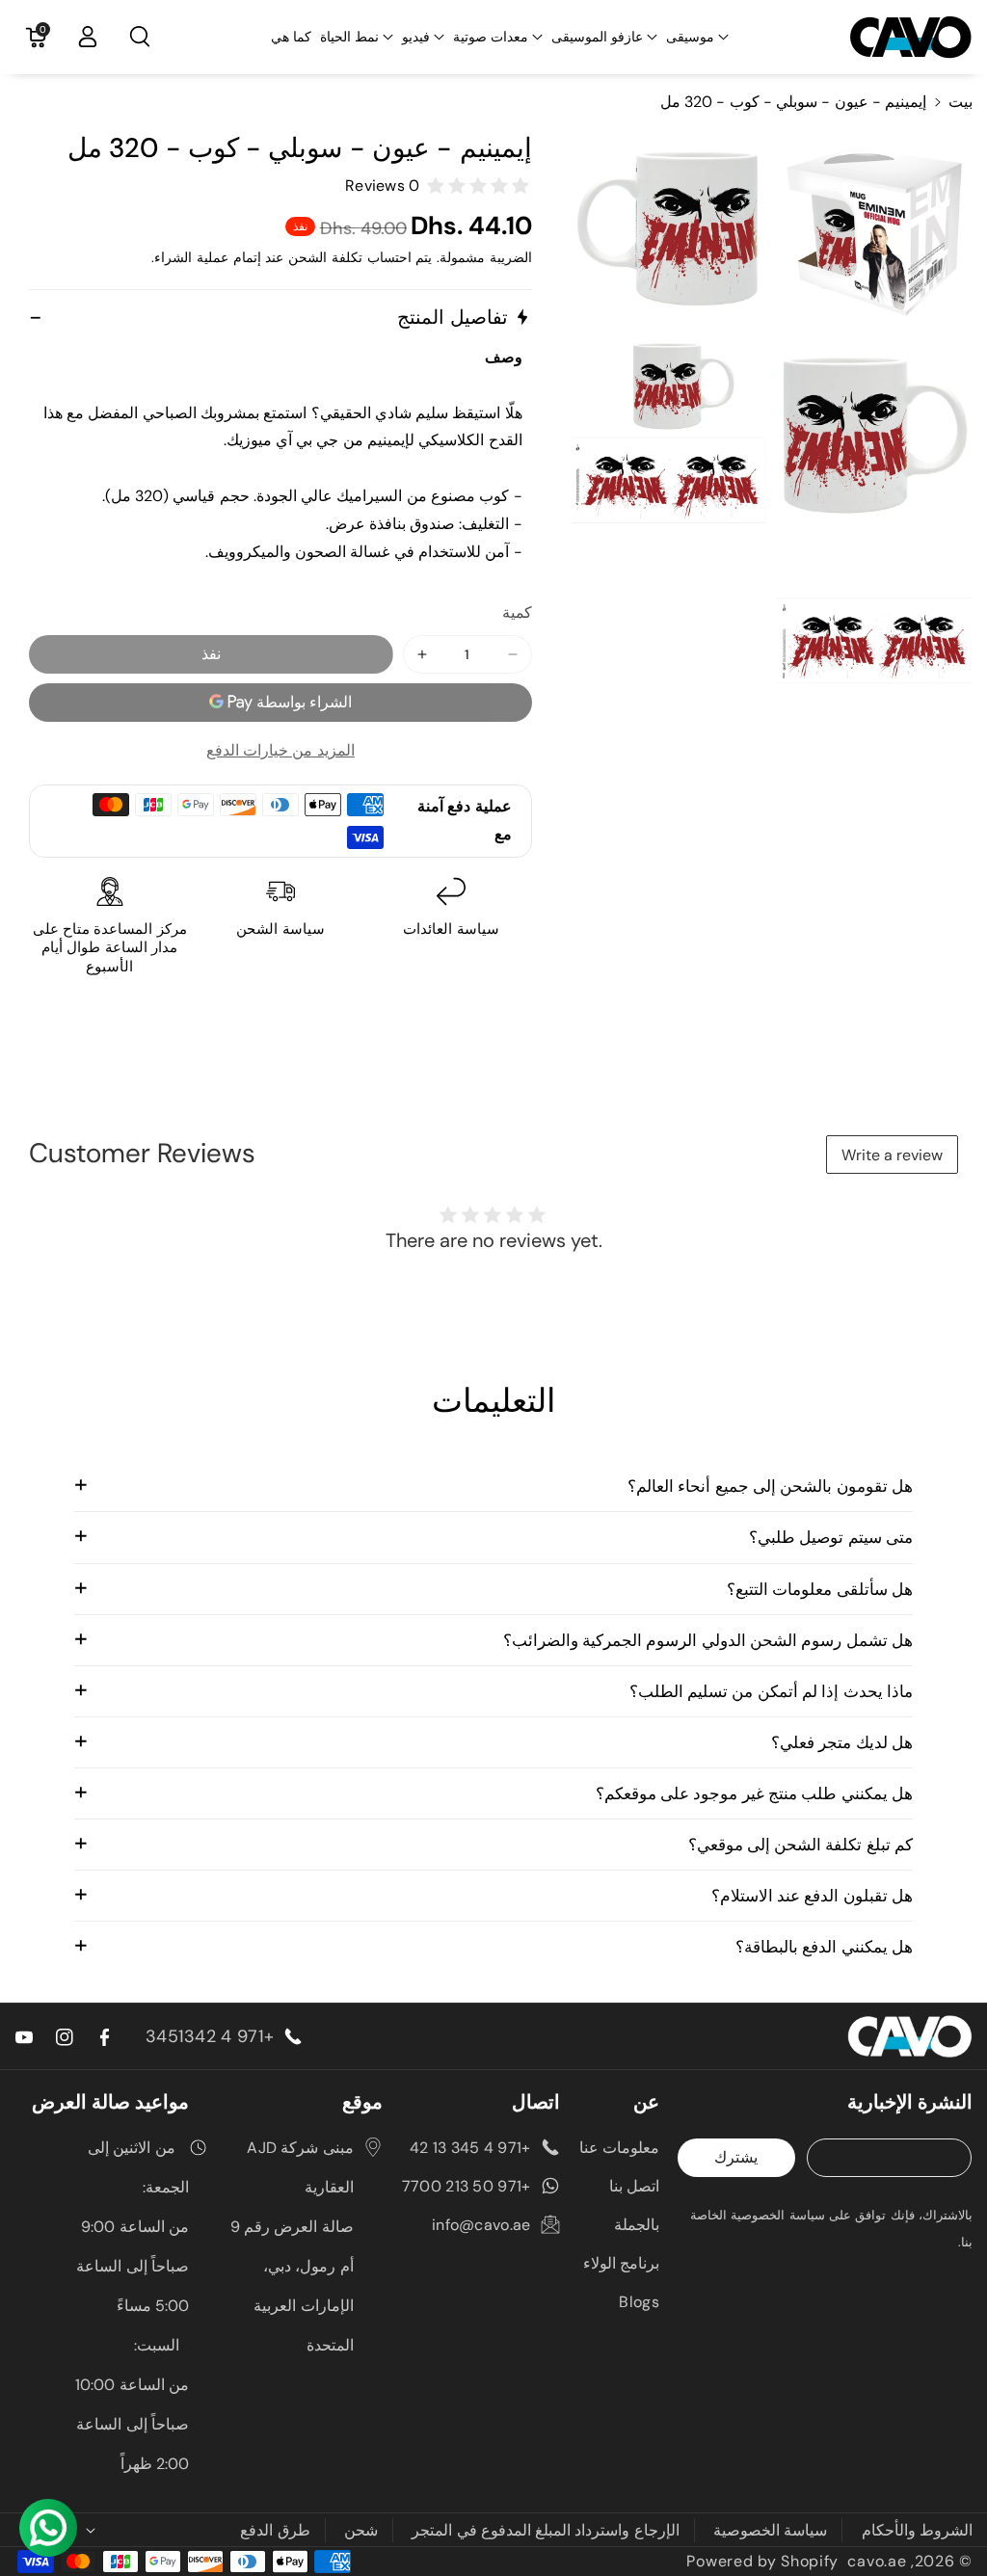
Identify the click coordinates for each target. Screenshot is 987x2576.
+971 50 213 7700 (467, 2186)
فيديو (416, 37)
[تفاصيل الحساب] (88, 37)
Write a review (892, 1155)
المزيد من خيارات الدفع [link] (280, 750)
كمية (517, 612)
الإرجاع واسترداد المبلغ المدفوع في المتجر (546, 2530)
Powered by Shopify (762, 2561)
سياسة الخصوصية (770, 2530)
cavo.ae (877, 2561)
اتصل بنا (634, 2186)
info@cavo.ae (481, 2225)
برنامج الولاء (621, 2263)
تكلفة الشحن (325, 257)
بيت (960, 102)
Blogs (639, 2302)
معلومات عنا (619, 2148)
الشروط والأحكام (917, 2530)
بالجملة (637, 2225)
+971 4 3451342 (210, 2036)
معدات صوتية (491, 37)
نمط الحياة (349, 37)
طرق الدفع (275, 2530)
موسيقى (690, 37)
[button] (697, 37)
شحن (361, 2530)
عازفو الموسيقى (597, 37)
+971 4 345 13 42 (470, 2148)
